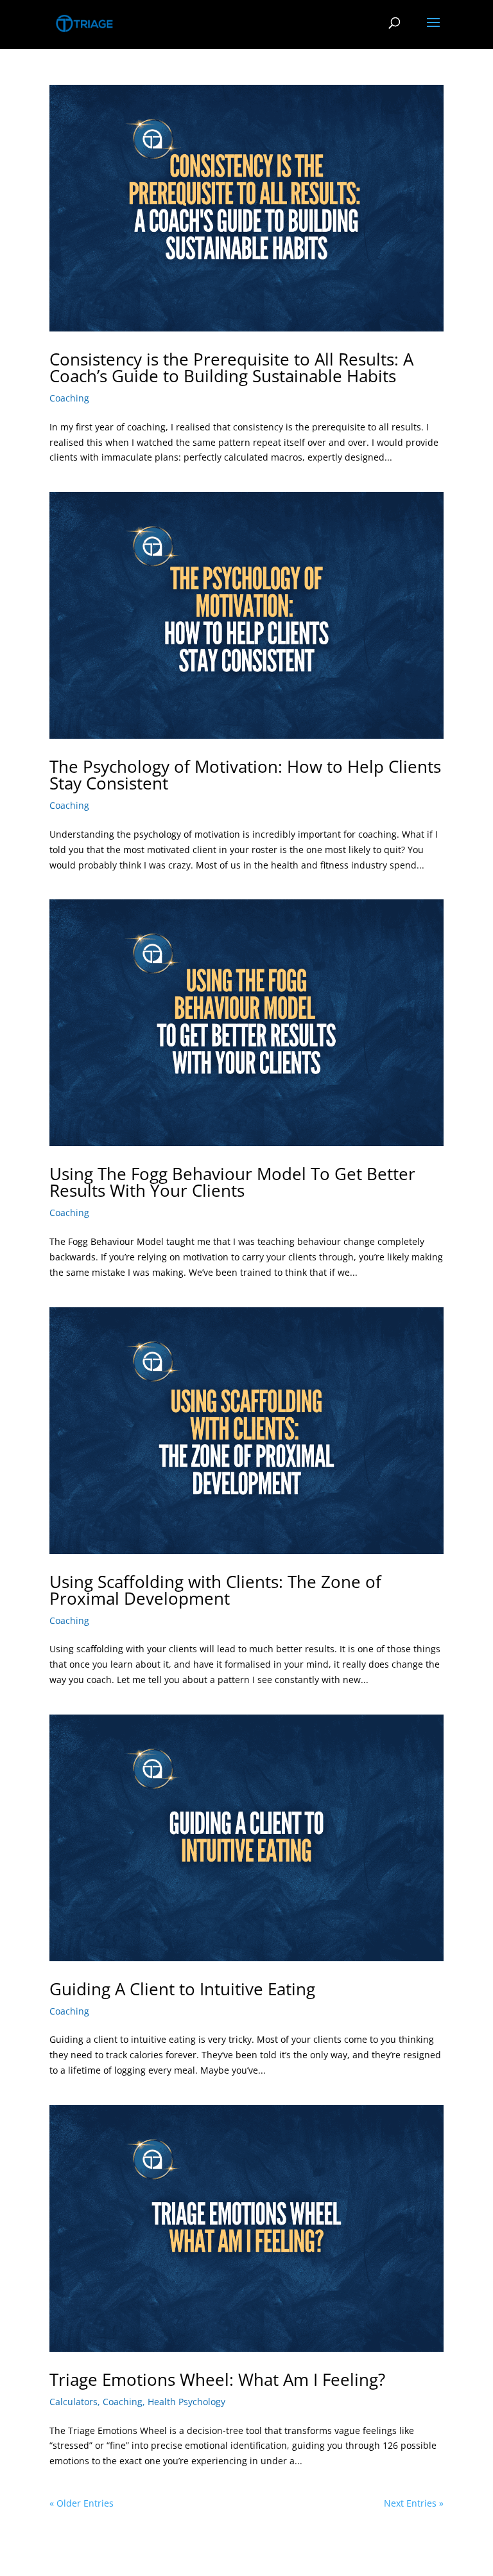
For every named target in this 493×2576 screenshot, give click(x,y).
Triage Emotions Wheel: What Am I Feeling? (217, 2379)
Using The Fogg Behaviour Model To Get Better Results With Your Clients (232, 1182)
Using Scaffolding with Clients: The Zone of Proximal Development (215, 1590)
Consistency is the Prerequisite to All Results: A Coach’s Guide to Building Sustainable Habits (231, 367)
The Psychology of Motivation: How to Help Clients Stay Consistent (245, 775)
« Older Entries (82, 2503)
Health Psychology (186, 2402)
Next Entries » (414, 2503)
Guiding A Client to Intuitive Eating (182, 1989)
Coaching (69, 398)
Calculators (74, 2402)
